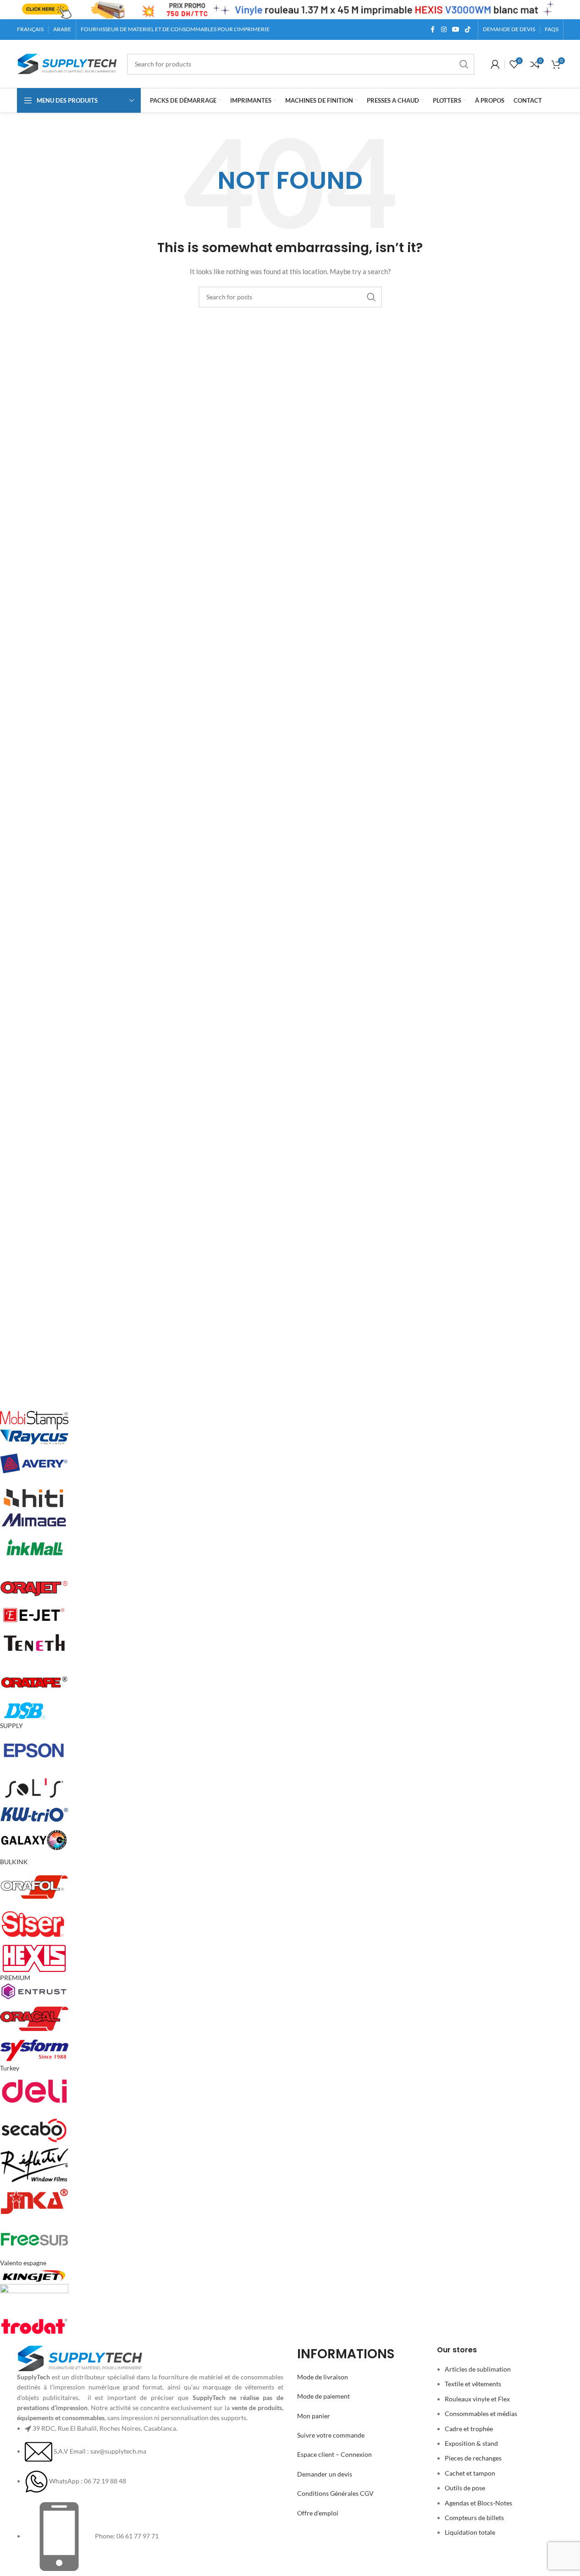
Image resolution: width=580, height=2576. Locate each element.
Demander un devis (325, 2474)
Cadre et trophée (469, 2429)
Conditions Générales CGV (335, 2493)
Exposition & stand (471, 2443)
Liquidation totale (470, 2532)
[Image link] (80, 2358)
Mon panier (314, 2416)
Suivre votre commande (331, 2435)
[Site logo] (67, 63)
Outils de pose (465, 2488)
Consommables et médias (481, 2414)
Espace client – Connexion (334, 2454)
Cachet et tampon (470, 2473)
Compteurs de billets (474, 2518)
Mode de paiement (323, 2396)
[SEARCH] (464, 64)
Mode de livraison (323, 2377)
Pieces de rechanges (473, 2458)
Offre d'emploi (318, 2513)
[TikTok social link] (468, 30)
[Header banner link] (290, 10)
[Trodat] (273, 1873)
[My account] (495, 64)
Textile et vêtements (473, 2384)
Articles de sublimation (478, 2369)
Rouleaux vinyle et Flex (477, 2399)
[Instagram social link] (444, 30)
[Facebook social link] (433, 30)
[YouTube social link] (456, 30)
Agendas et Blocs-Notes (478, 2503)
